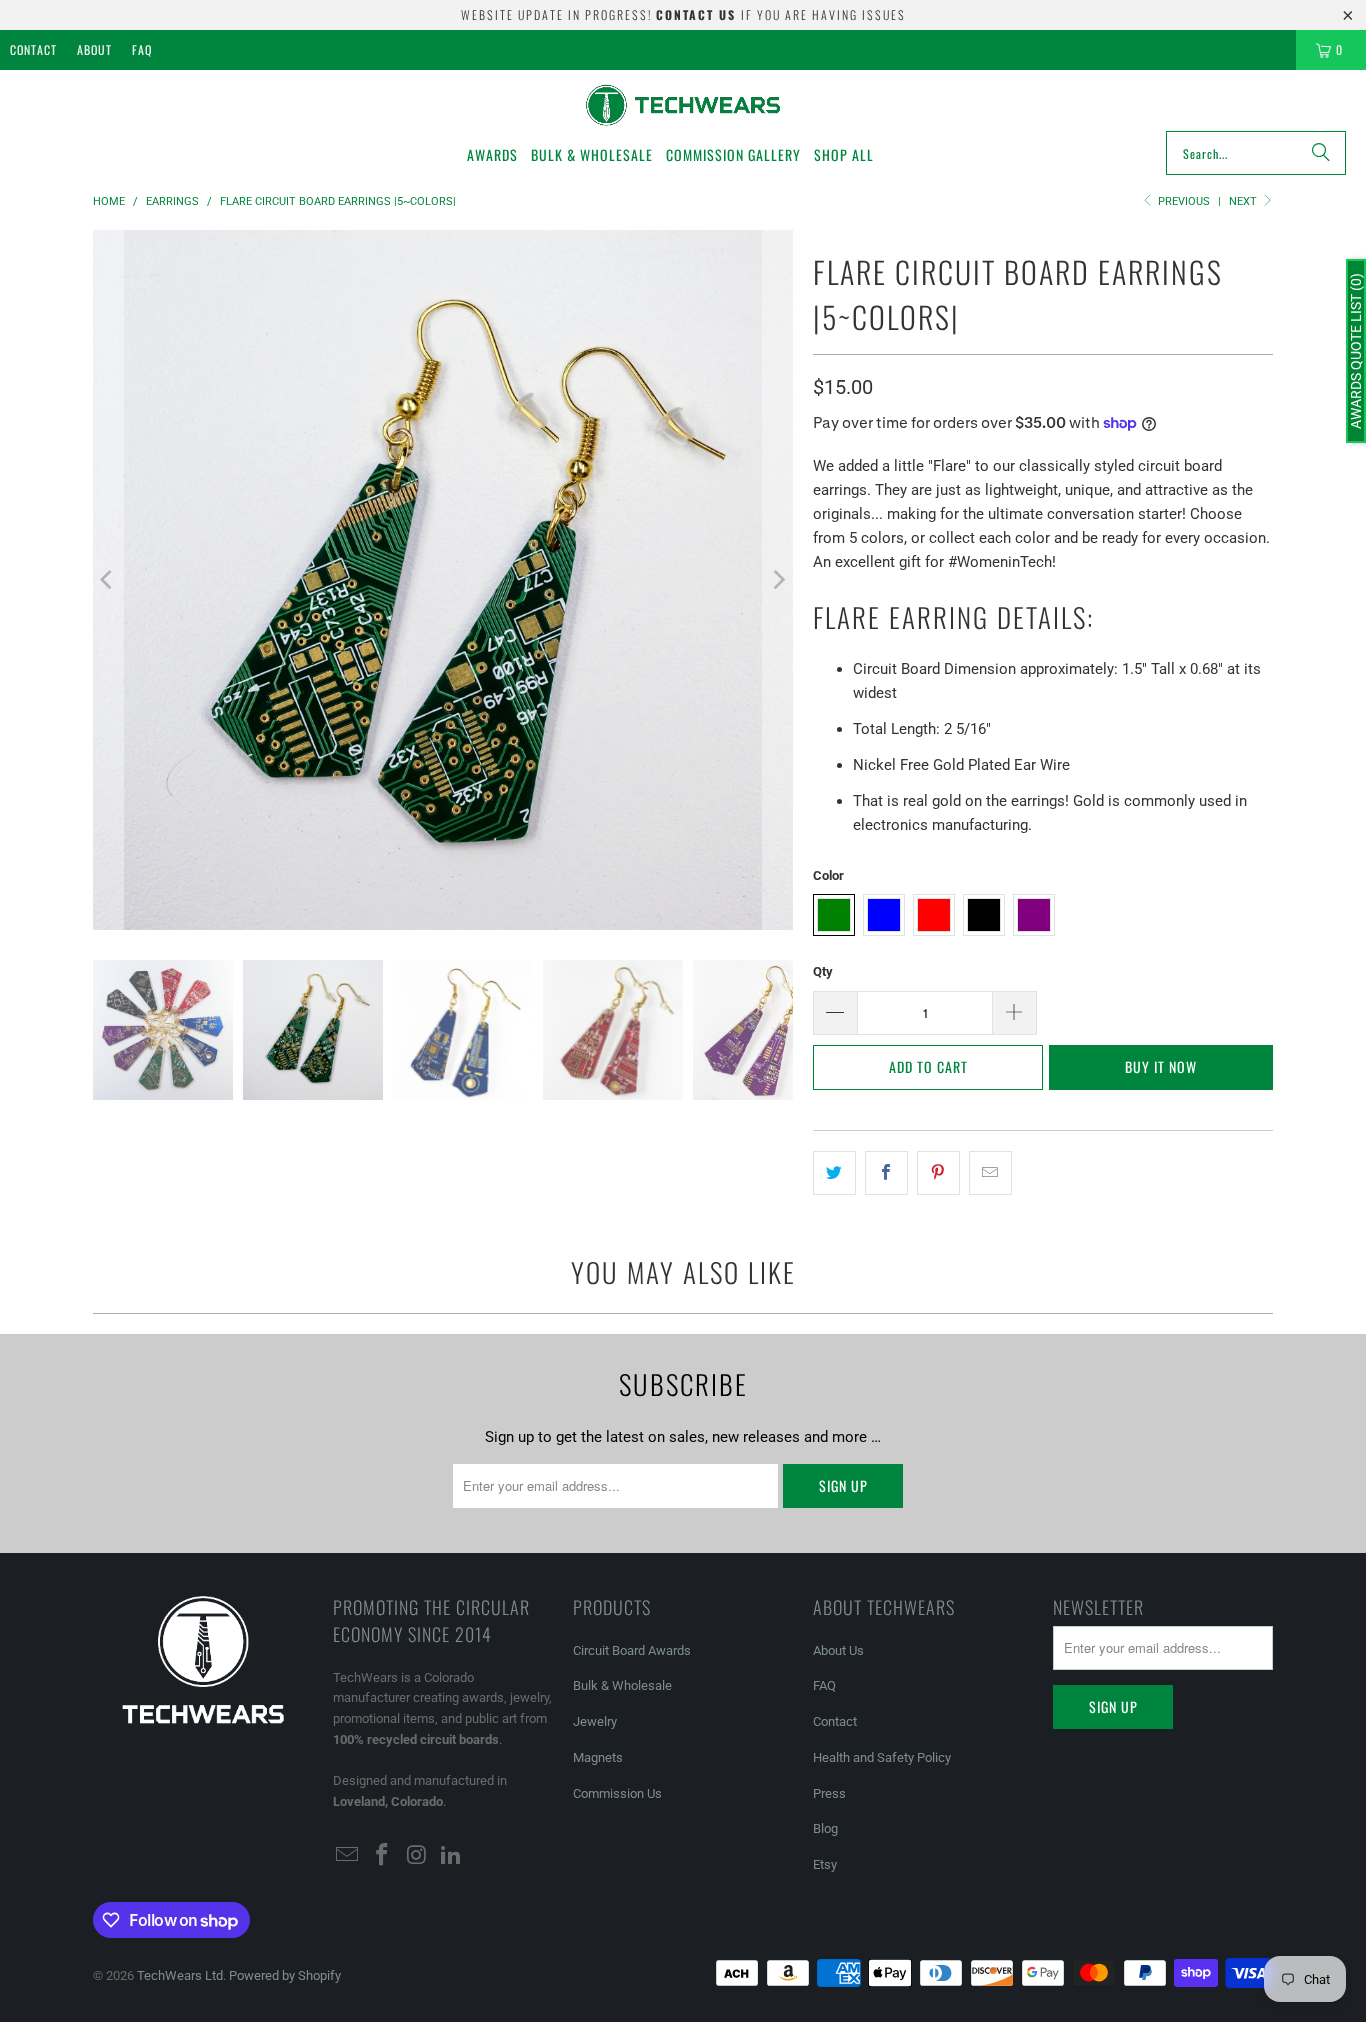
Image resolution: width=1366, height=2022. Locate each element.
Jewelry (595, 1721)
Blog (825, 1828)
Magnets (598, 1757)
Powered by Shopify (285, 1975)
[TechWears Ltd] (683, 105)
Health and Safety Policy (882, 1757)
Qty (823, 971)
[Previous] (108, 580)
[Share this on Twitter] (834, 1173)
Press (829, 1793)
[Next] (778, 580)
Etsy (825, 1864)
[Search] (1321, 153)
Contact (33, 49)
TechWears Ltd (180, 1975)
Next (1244, 201)
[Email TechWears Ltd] (348, 1856)
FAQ (142, 49)
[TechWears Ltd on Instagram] (417, 1856)
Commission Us (617, 1793)
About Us (838, 1650)
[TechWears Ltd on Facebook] (383, 1856)
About (94, 49)
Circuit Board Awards (632, 1650)
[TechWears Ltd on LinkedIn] (452, 1856)
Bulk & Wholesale (622, 1685)
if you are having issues (781, 14)
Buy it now (1161, 1066)
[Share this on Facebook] (886, 1173)
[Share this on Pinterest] (938, 1173)
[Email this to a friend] (990, 1173)
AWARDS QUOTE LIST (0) (1356, 351)
